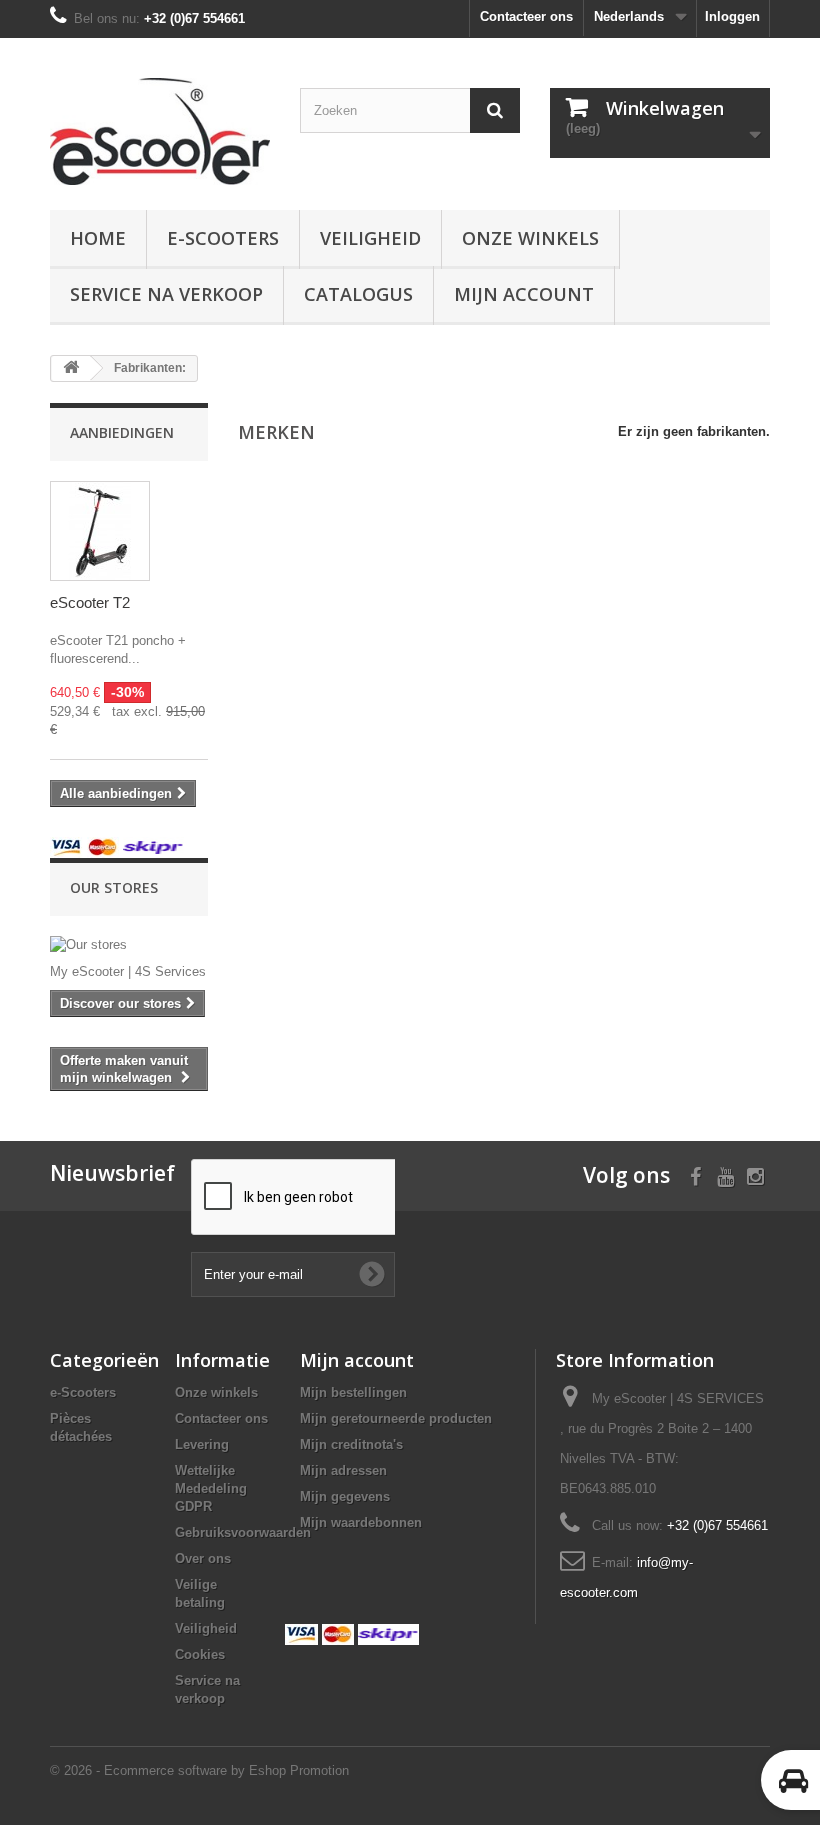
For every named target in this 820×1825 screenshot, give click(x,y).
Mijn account (524, 294)
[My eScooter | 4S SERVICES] (160, 131)
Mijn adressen (343, 1470)
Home (98, 238)
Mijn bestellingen (353, 1392)
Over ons (203, 1558)
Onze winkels (530, 238)
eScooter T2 (90, 602)
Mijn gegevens (345, 1496)
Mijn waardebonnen (361, 1522)
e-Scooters (223, 238)
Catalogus (358, 294)
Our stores (114, 887)
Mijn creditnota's (351, 1444)
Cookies (200, 1654)
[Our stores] (129, 945)
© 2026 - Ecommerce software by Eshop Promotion (199, 1770)
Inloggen (732, 16)
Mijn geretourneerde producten (396, 1418)
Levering (202, 1444)
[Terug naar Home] (71, 368)
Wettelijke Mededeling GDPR (211, 1488)
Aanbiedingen (122, 432)
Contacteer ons (526, 16)
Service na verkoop (166, 294)
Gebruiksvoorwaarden (243, 1532)
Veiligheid (370, 238)
